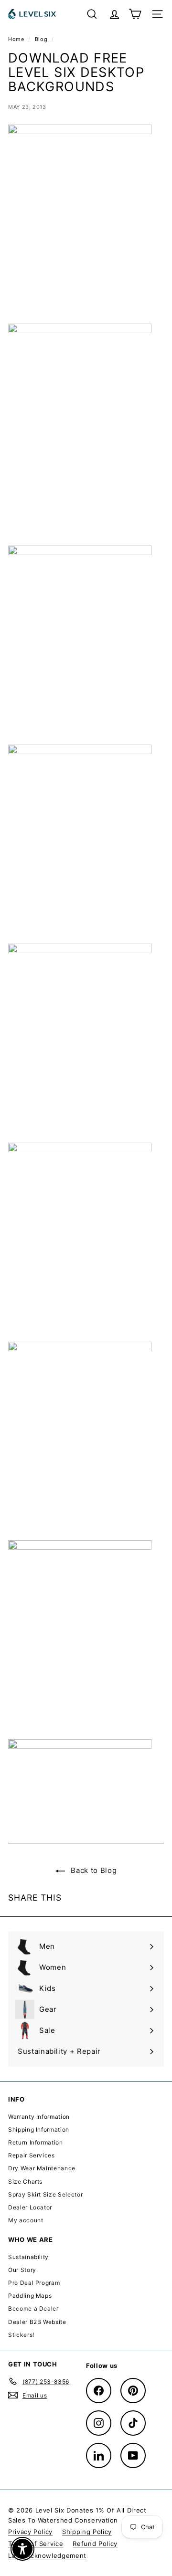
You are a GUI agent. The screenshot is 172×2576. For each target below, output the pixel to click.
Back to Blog (93, 1870)
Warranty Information (39, 2117)
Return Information (36, 2142)
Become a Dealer (33, 2308)
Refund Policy (95, 2544)
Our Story (22, 2270)
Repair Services (32, 2155)
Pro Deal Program (34, 2283)
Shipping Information (39, 2129)
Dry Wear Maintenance (42, 2168)
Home (17, 39)
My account (26, 2220)
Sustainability (28, 2257)
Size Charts (25, 2182)
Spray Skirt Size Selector (45, 2194)
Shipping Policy (87, 2532)
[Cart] (135, 14)
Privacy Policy (30, 2532)
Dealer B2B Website (37, 2322)
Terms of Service (36, 2544)
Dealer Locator (30, 2207)
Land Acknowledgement (47, 2555)
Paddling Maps (30, 2296)
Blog (41, 39)
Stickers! (21, 2335)
